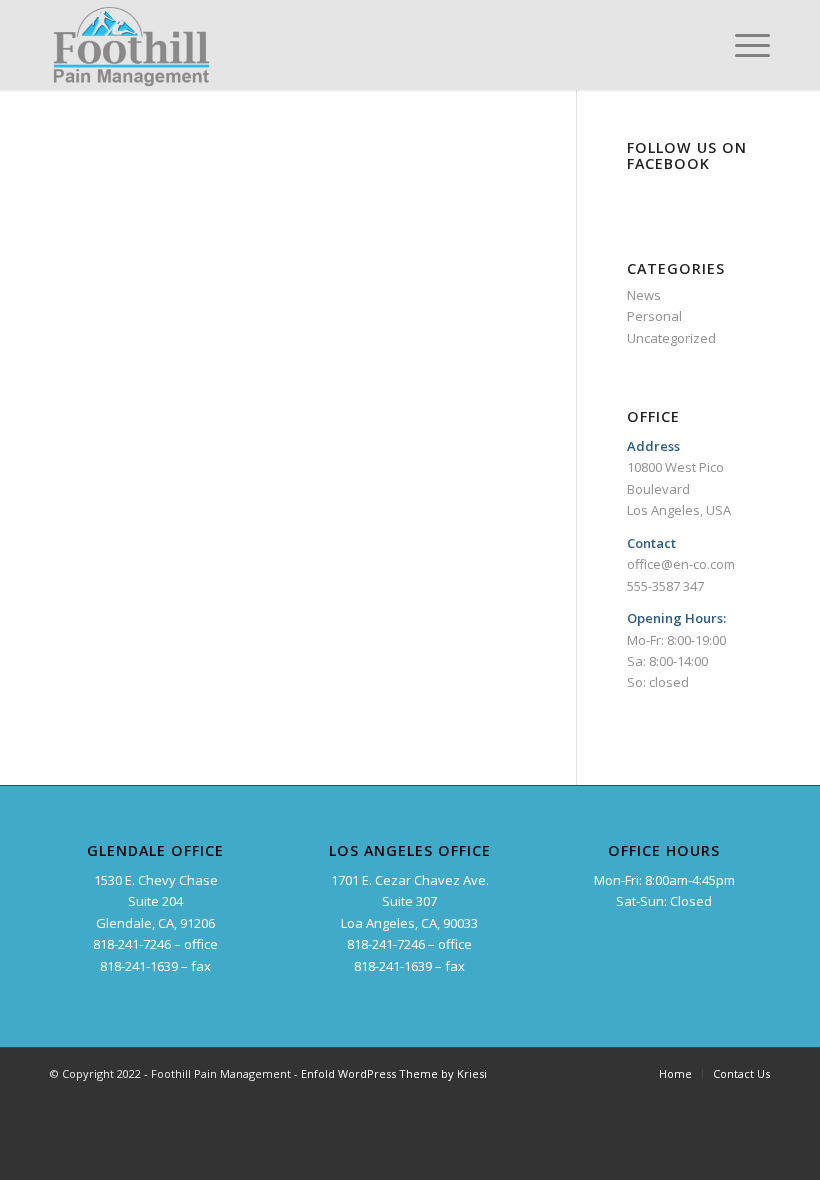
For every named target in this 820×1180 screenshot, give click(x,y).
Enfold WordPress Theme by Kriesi (394, 1073)
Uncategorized (671, 338)
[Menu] (742, 45)
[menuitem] (675, 1074)
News (644, 295)
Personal (654, 316)
